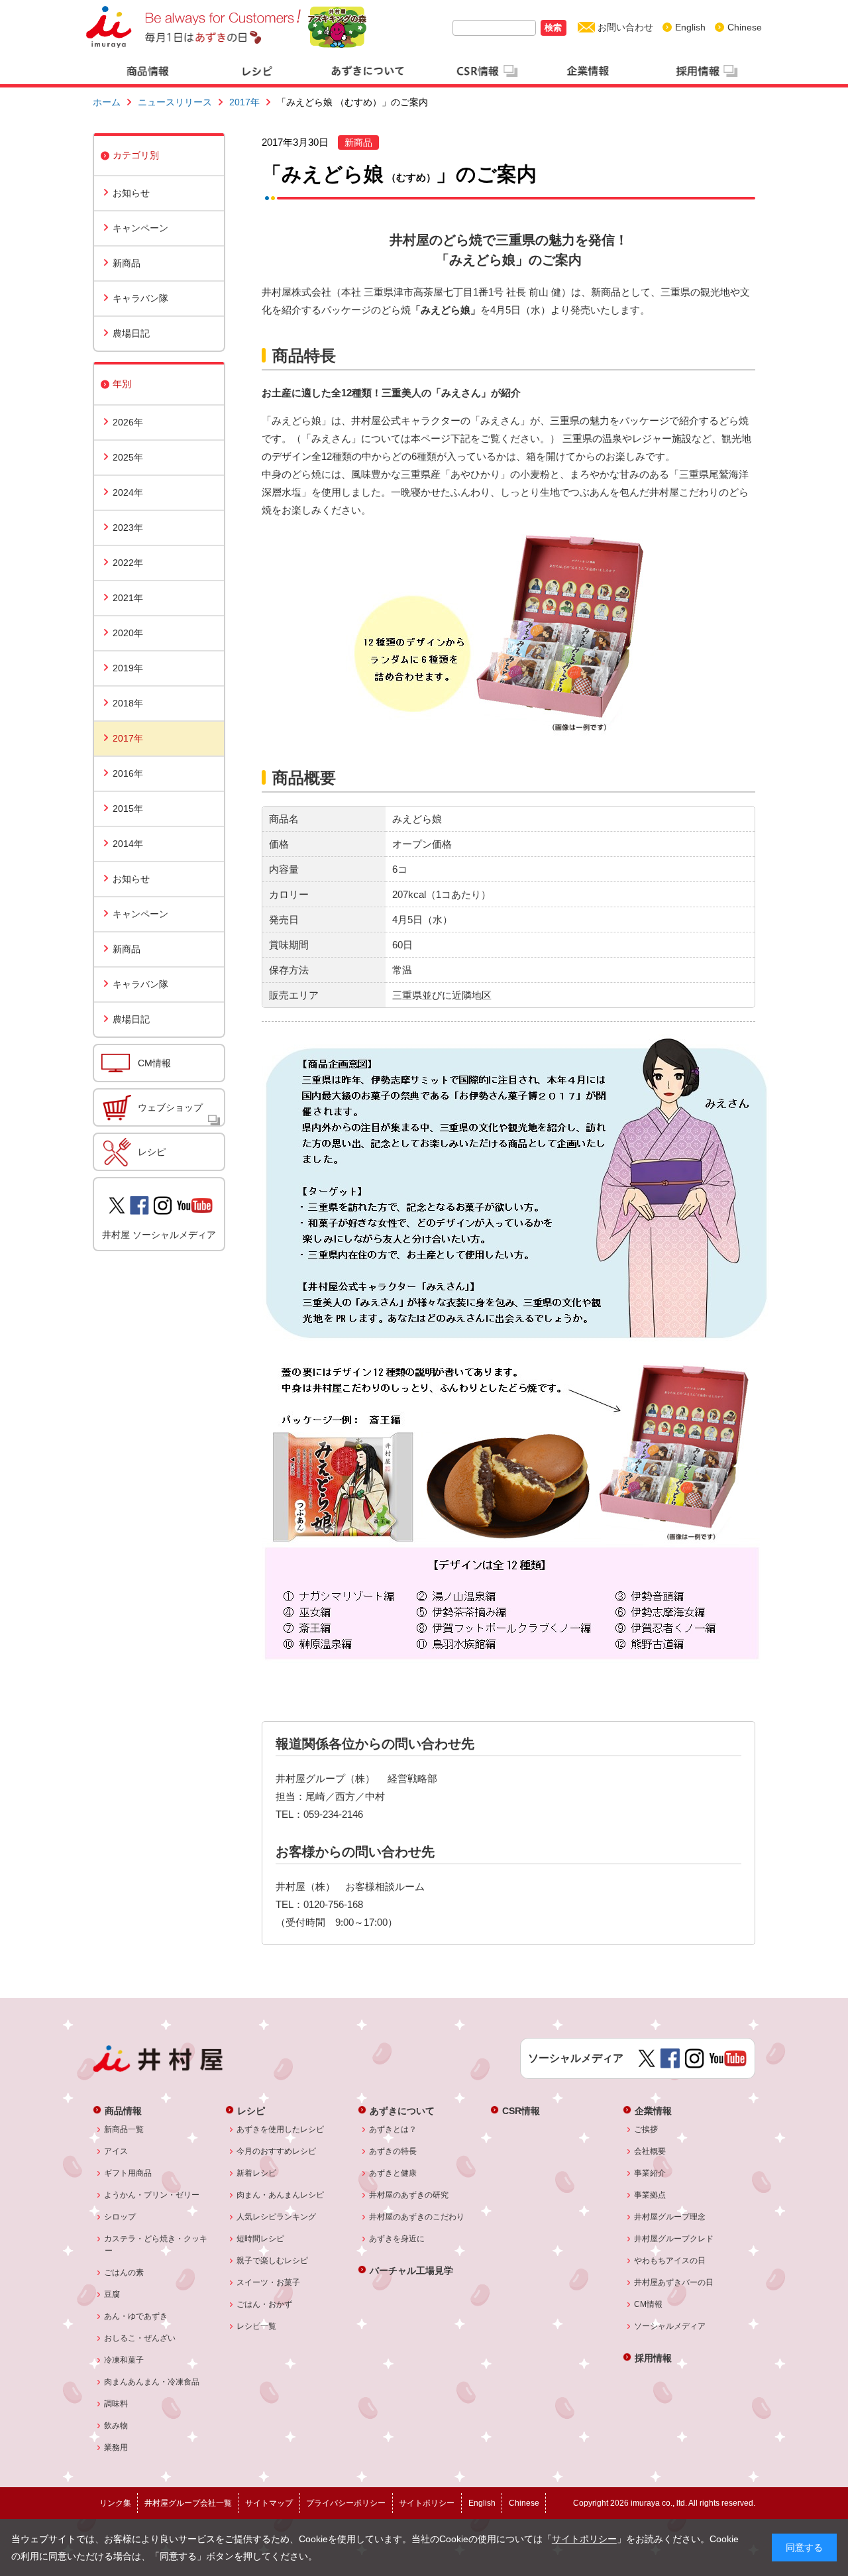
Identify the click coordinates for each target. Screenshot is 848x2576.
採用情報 (653, 2358)
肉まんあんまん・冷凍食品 (152, 2382)
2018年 (128, 703)
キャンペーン (140, 228)
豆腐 (112, 2294)
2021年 (128, 598)
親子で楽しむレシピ (273, 2261)
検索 (553, 28)
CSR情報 (521, 2110)
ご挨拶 (646, 2129)
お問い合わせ (625, 27)
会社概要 (650, 2151)
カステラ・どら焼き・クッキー (156, 2245)
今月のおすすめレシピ (277, 2151)
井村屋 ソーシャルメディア (159, 1235)
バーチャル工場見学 (411, 2270)
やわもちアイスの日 (670, 2261)
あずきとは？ (393, 2129)
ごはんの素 (124, 2272)
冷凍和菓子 (124, 2360)
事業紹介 (650, 2173)
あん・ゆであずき (136, 2316)
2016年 (128, 773)
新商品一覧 (124, 2129)
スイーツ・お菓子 (269, 2282)
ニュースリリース (175, 102)
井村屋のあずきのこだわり (417, 2217)
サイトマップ (269, 2503)
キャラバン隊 (140, 298)
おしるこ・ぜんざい (140, 2338)
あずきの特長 (393, 2151)
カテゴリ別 (136, 155)
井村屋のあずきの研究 (409, 2195)
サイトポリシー (584, 2539)
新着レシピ (257, 2173)
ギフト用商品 (128, 2173)
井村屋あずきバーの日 (674, 2282)
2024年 (128, 492)
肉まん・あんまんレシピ (281, 2195)
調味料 (116, 2404)
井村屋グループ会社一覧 (188, 2503)
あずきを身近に (397, 2239)
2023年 (128, 528)
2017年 (244, 102)
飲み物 (116, 2426)
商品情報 (123, 2110)
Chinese (745, 27)
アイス (116, 2151)
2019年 (128, 668)
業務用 (116, 2447)
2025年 (128, 457)
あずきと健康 (393, 2173)
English (690, 27)
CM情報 (154, 1063)
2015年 (128, 809)
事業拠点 (650, 2195)
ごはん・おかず (265, 2304)
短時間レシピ (261, 2239)
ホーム (107, 102)
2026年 (128, 422)
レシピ (152, 1152)
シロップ (120, 2217)
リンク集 (115, 2503)
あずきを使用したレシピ (281, 2129)
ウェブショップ (170, 1107)
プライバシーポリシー (346, 2503)
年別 (122, 384)
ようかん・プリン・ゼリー (152, 2195)
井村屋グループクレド (674, 2239)
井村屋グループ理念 (670, 2217)
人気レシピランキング (277, 2217)
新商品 (127, 263)
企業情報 (653, 2110)
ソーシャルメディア (670, 2326)
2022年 (128, 563)
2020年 (128, 633)
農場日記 (131, 333)
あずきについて (402, 2110)
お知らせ (131, 193)
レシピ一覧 (257, 2326)
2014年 (128, 844)
